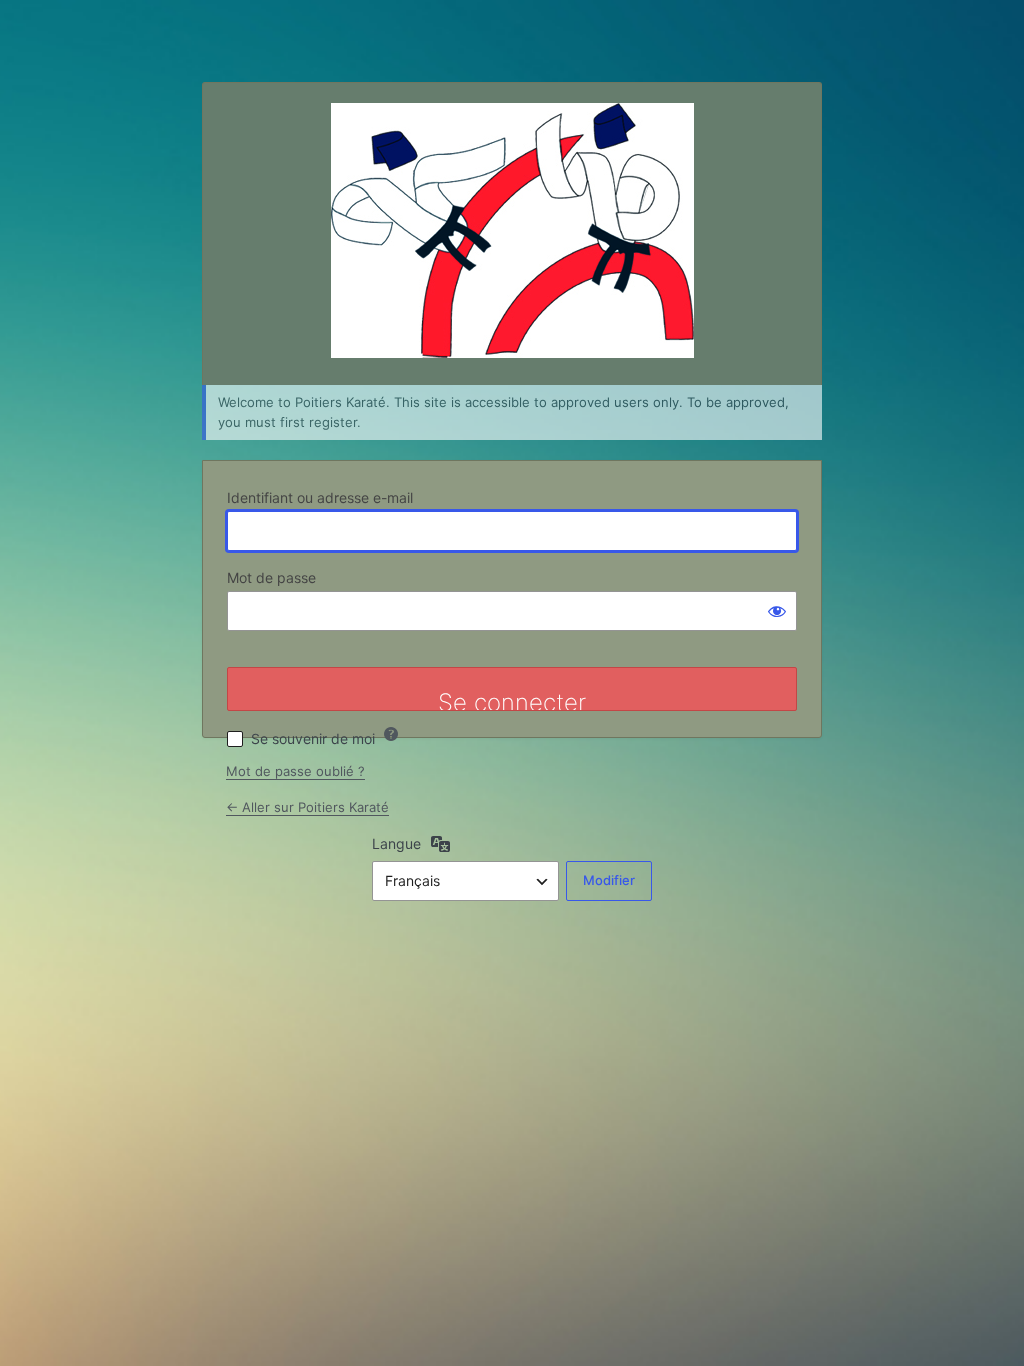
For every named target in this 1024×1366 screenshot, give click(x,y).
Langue (396, 843)
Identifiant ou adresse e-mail (320, 497)
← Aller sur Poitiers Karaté (307, 807)
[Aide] (391, 734)
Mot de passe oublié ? (295, 771)
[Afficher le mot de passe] (777, 611)
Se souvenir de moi (313, 738)
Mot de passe (271, 577)
